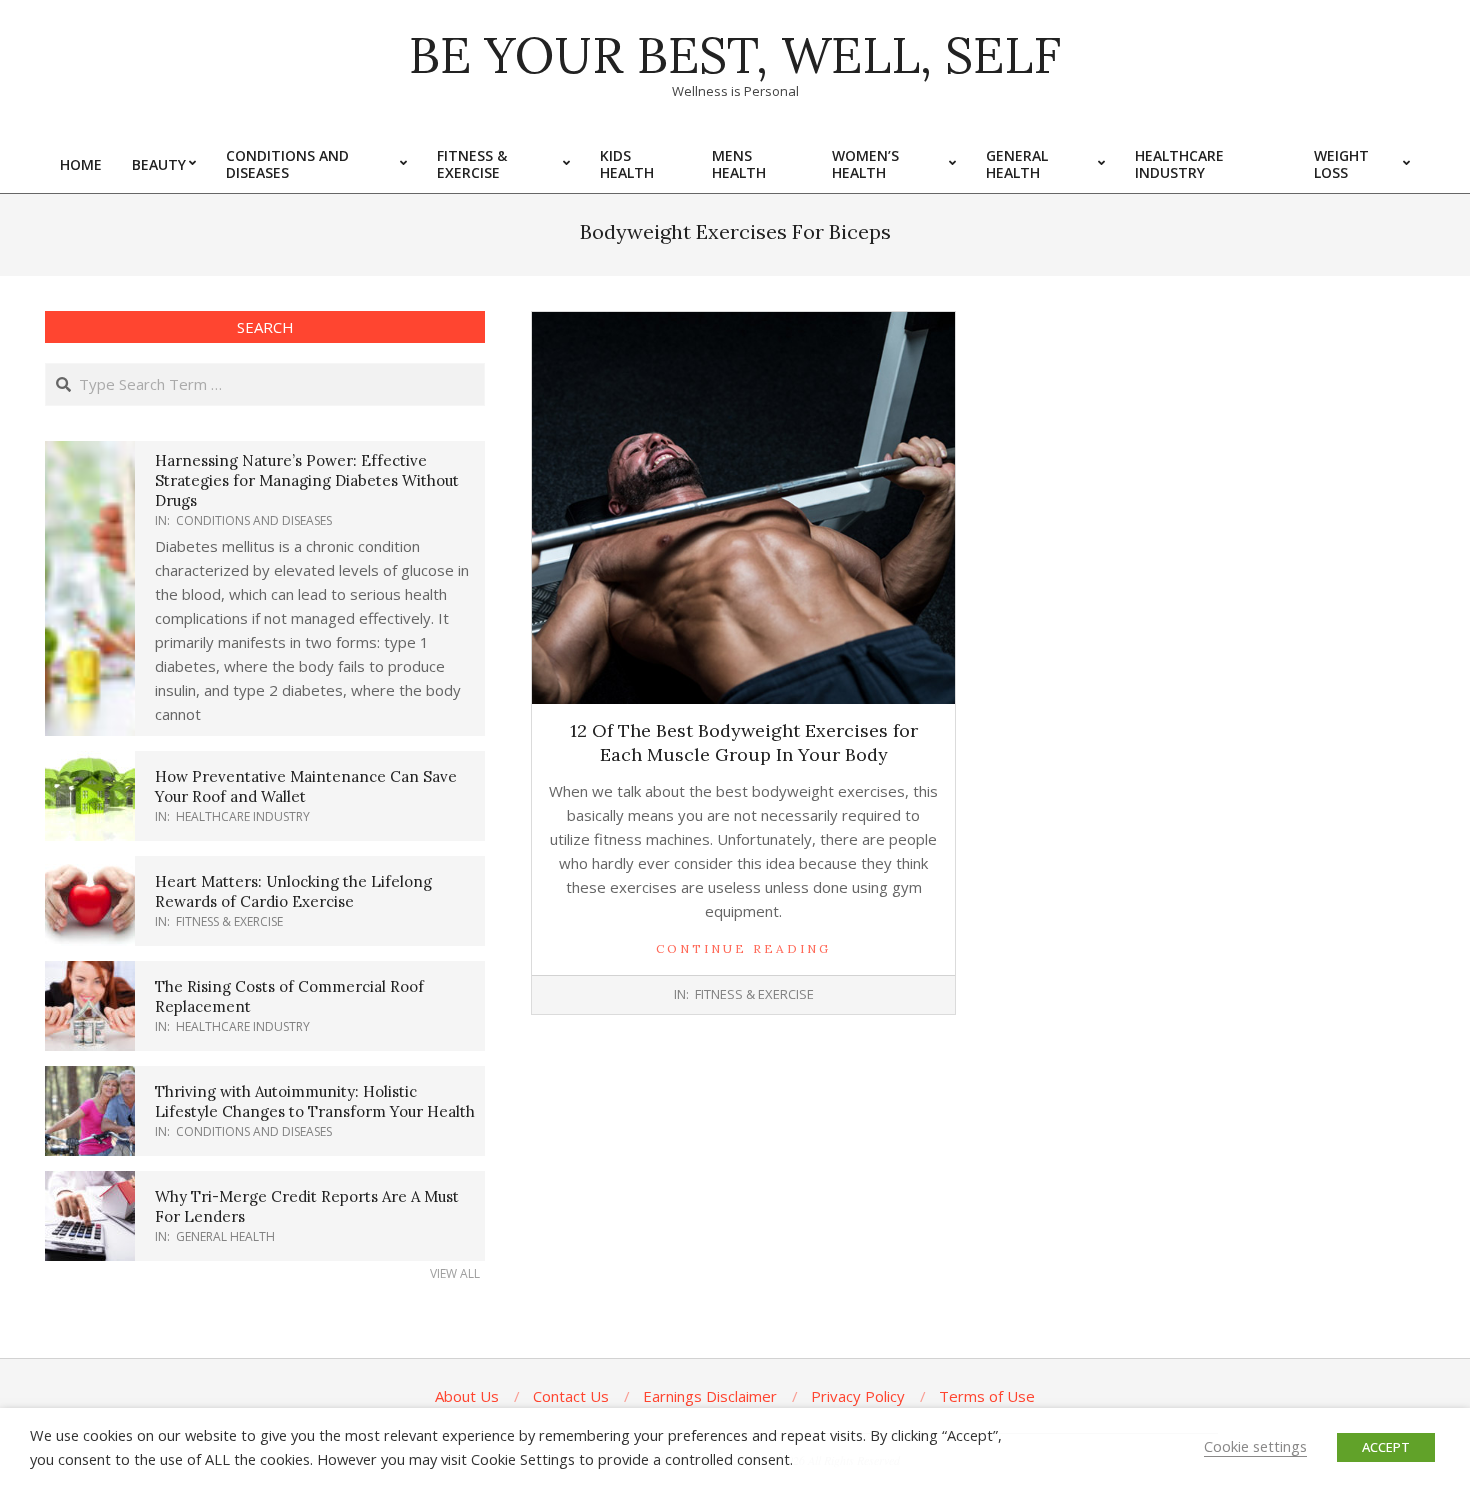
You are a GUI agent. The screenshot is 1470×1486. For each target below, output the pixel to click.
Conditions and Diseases (254, 520)
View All (455, 1273)
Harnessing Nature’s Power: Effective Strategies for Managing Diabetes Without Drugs (307, 480)
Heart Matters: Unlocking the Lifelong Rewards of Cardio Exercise (293, 891)
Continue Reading (743, 948)
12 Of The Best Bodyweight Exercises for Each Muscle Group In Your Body (744, 742)
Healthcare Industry (243, 816)
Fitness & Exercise (754, 994)
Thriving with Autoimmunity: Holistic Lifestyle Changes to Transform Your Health (315, 1101)
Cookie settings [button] (1255, 1446)
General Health (225, 1236)
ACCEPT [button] (1386, 1447)
